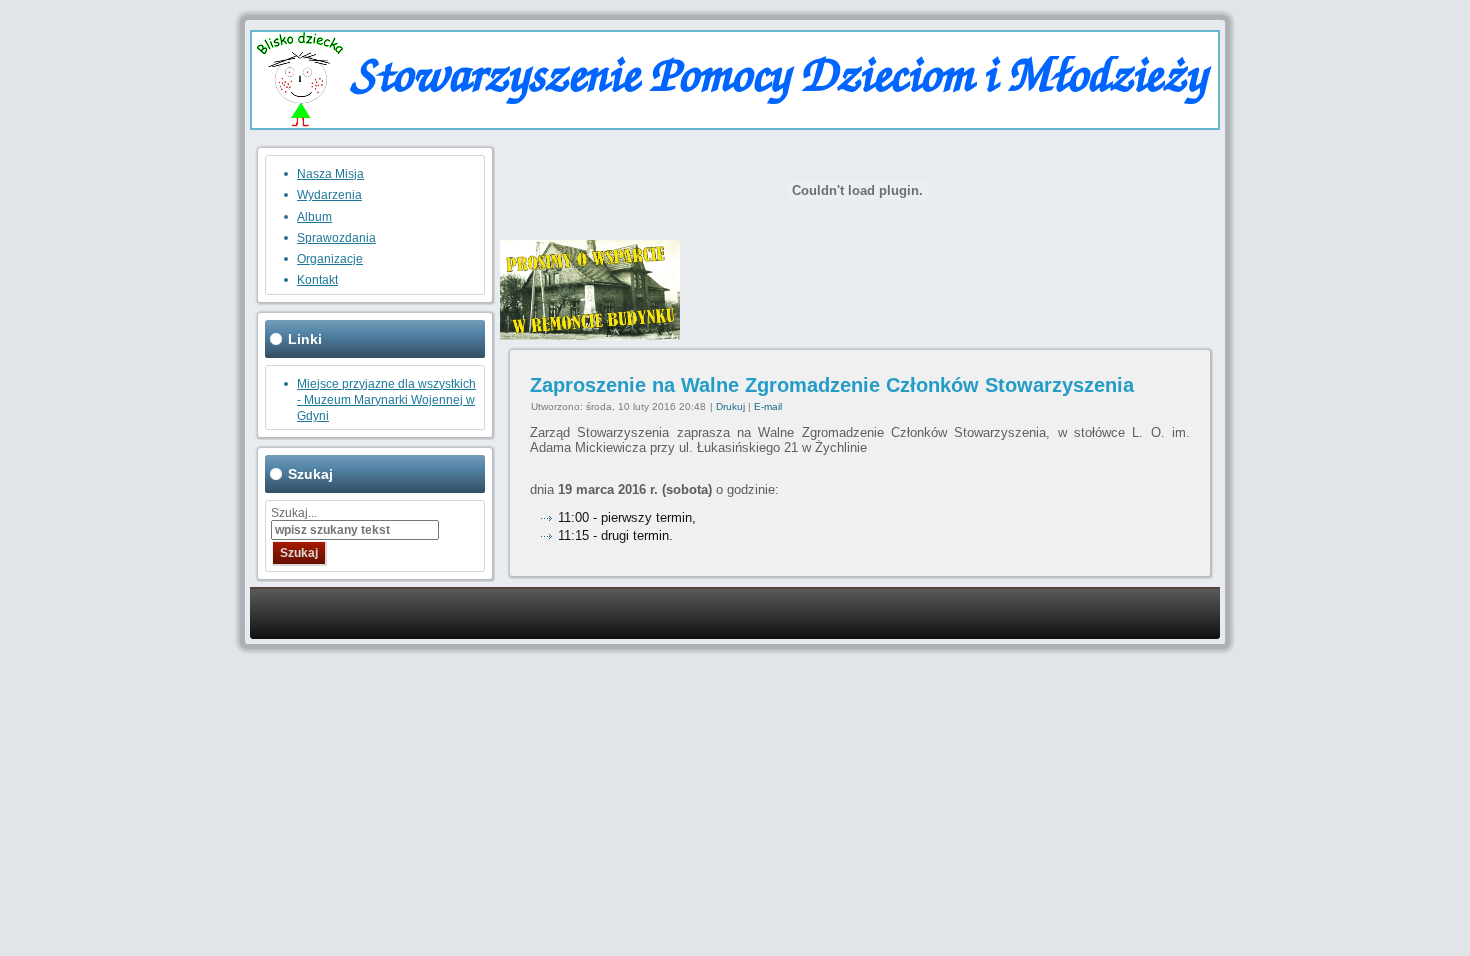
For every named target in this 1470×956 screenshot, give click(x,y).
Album (314, 217)
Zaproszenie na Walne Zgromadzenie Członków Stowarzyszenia (832, 385)
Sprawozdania (336, 238)
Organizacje (330, 259)
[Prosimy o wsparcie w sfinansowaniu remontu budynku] (590, 335)
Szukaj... (294, 513)
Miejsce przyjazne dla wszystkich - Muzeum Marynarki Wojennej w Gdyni (386, 400)
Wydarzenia (329, 195)
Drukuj (732, 406)
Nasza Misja (330, 174)
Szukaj (299, 553)
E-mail (768, 406)
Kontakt (317, 280)
